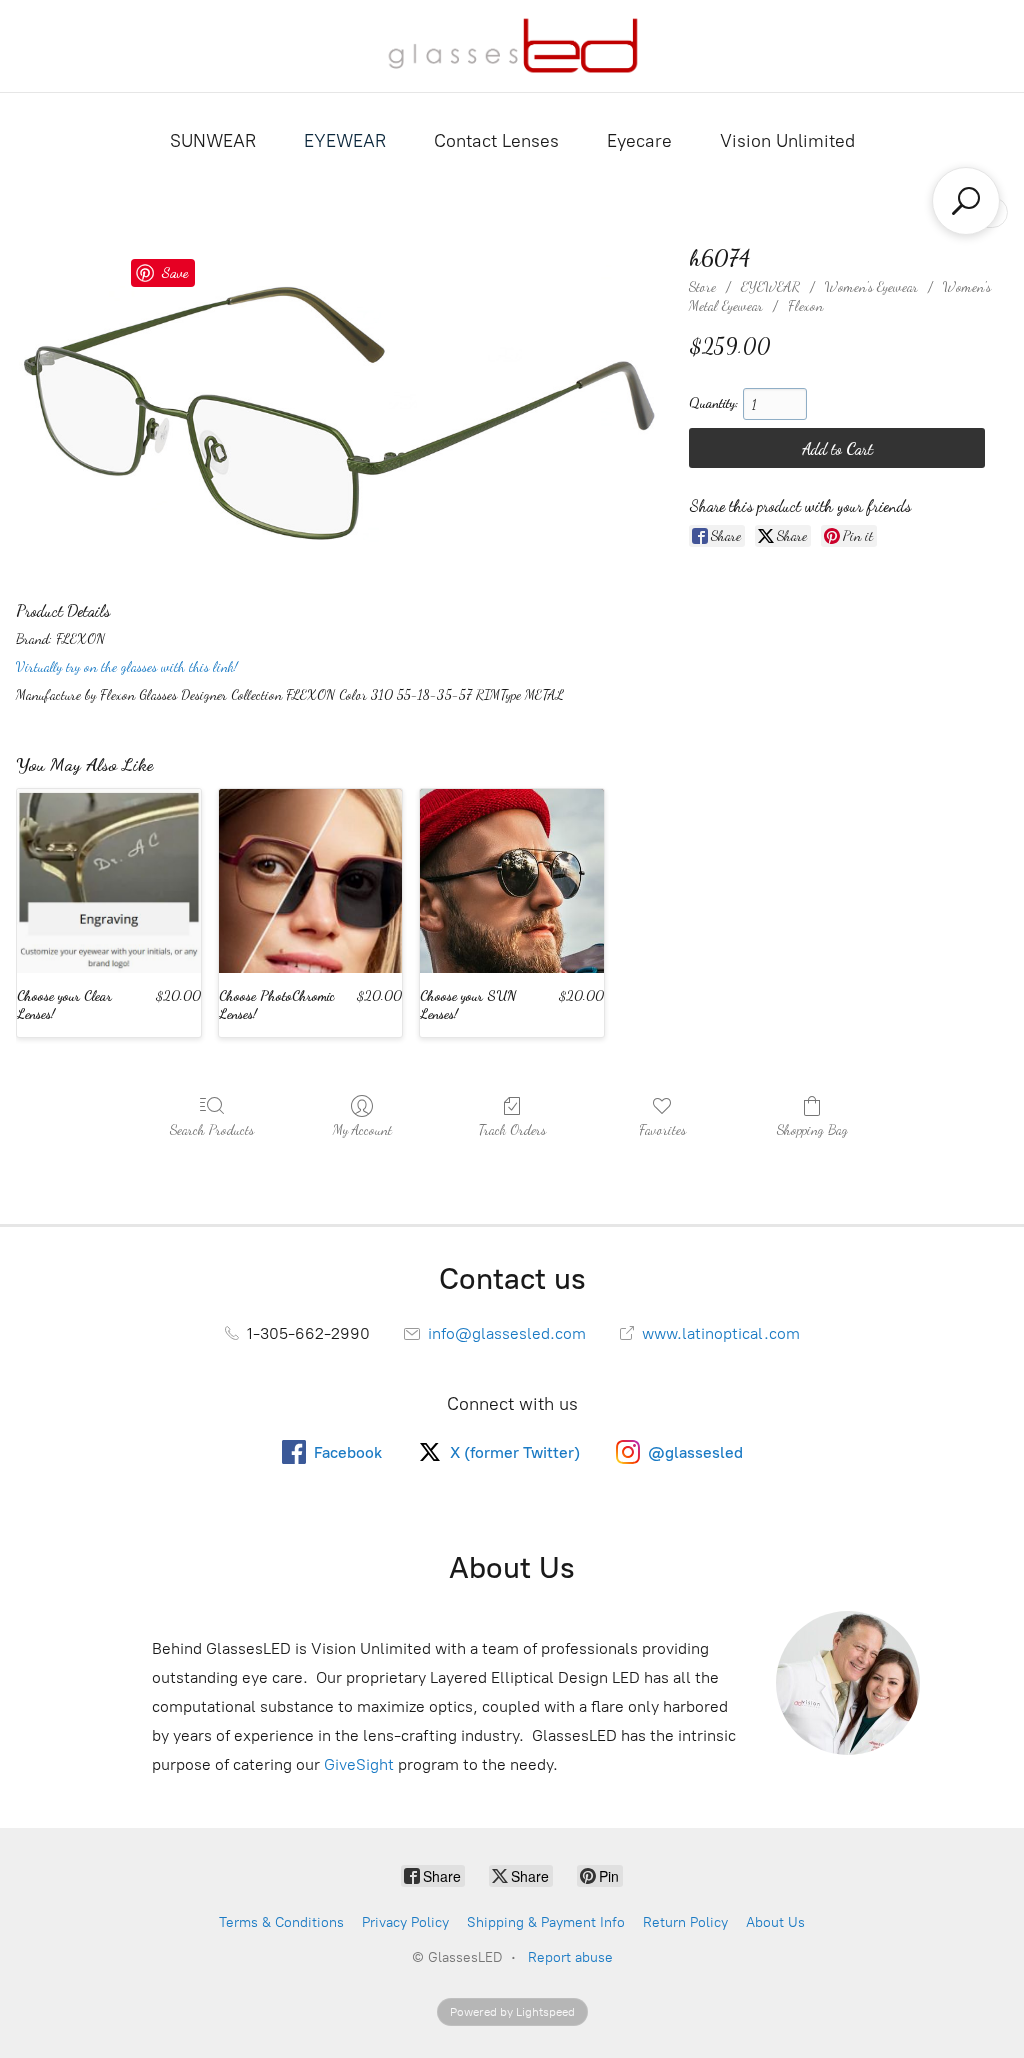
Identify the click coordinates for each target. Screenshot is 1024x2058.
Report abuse (570, 1957)
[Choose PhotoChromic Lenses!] (311, 881)
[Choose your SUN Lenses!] (512, 881)
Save (174, 272)
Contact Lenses (496, 141)
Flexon (805, 305)
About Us (775, 1922)
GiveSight (359, 1764)
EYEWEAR (345, 141)
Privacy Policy (405, 1922)
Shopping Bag (812, 1129)
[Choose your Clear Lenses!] (109, 881)
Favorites (662, 1129)
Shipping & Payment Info (546, 1922)
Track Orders (512, 1129)
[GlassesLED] (512, 46)
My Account (362, 1129)
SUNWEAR (213, 141)
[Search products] (966, 201)
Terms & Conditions (281, 1922)
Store (702, 286)
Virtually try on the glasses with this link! (127, 666)
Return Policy (685, 1922)
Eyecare (639, 141)
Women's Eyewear (871, 286)
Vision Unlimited (787, 141)
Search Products (212, 1129)
